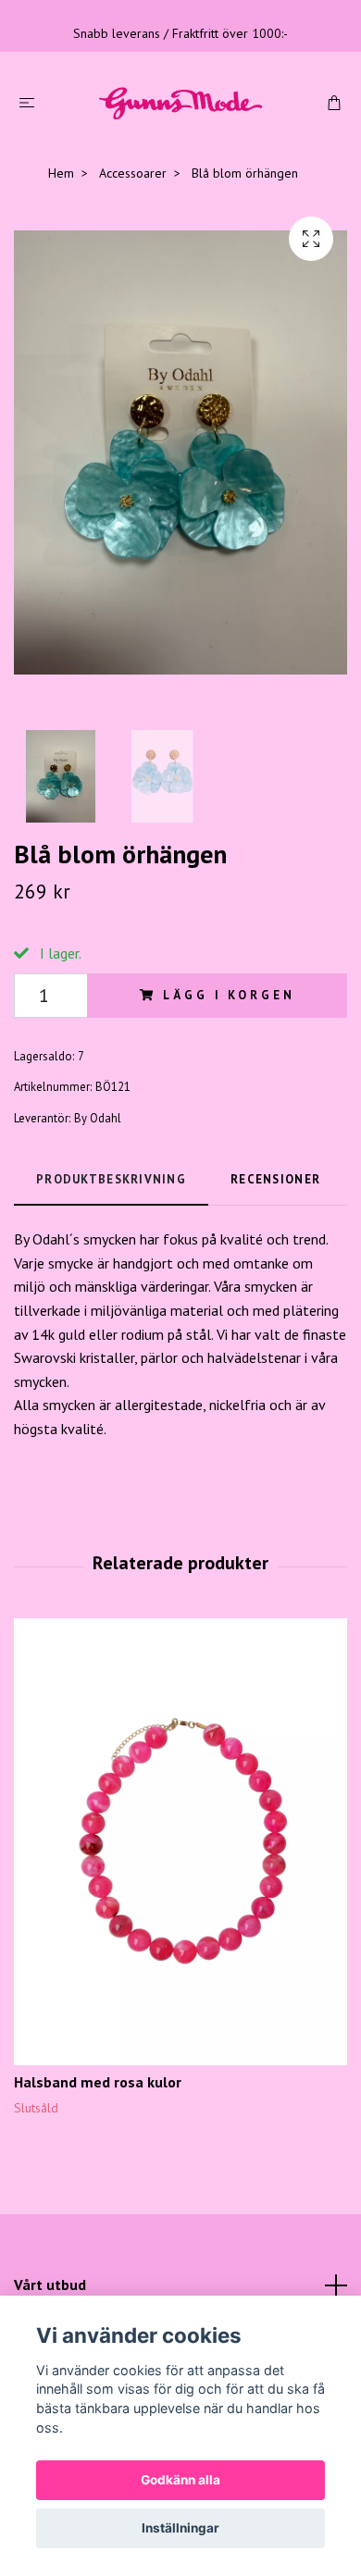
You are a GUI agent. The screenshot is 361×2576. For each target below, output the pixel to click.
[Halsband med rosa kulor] (180, 1842)
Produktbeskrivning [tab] (111, 1179)
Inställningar (180, 2528)
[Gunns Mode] (180, 102)
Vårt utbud (50, 2285)
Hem (61, 173)
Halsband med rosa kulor (98, 2082)
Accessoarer (133, 173)
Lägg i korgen (229, 995)
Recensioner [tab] (275, 1179)
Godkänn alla (180, 2480)
